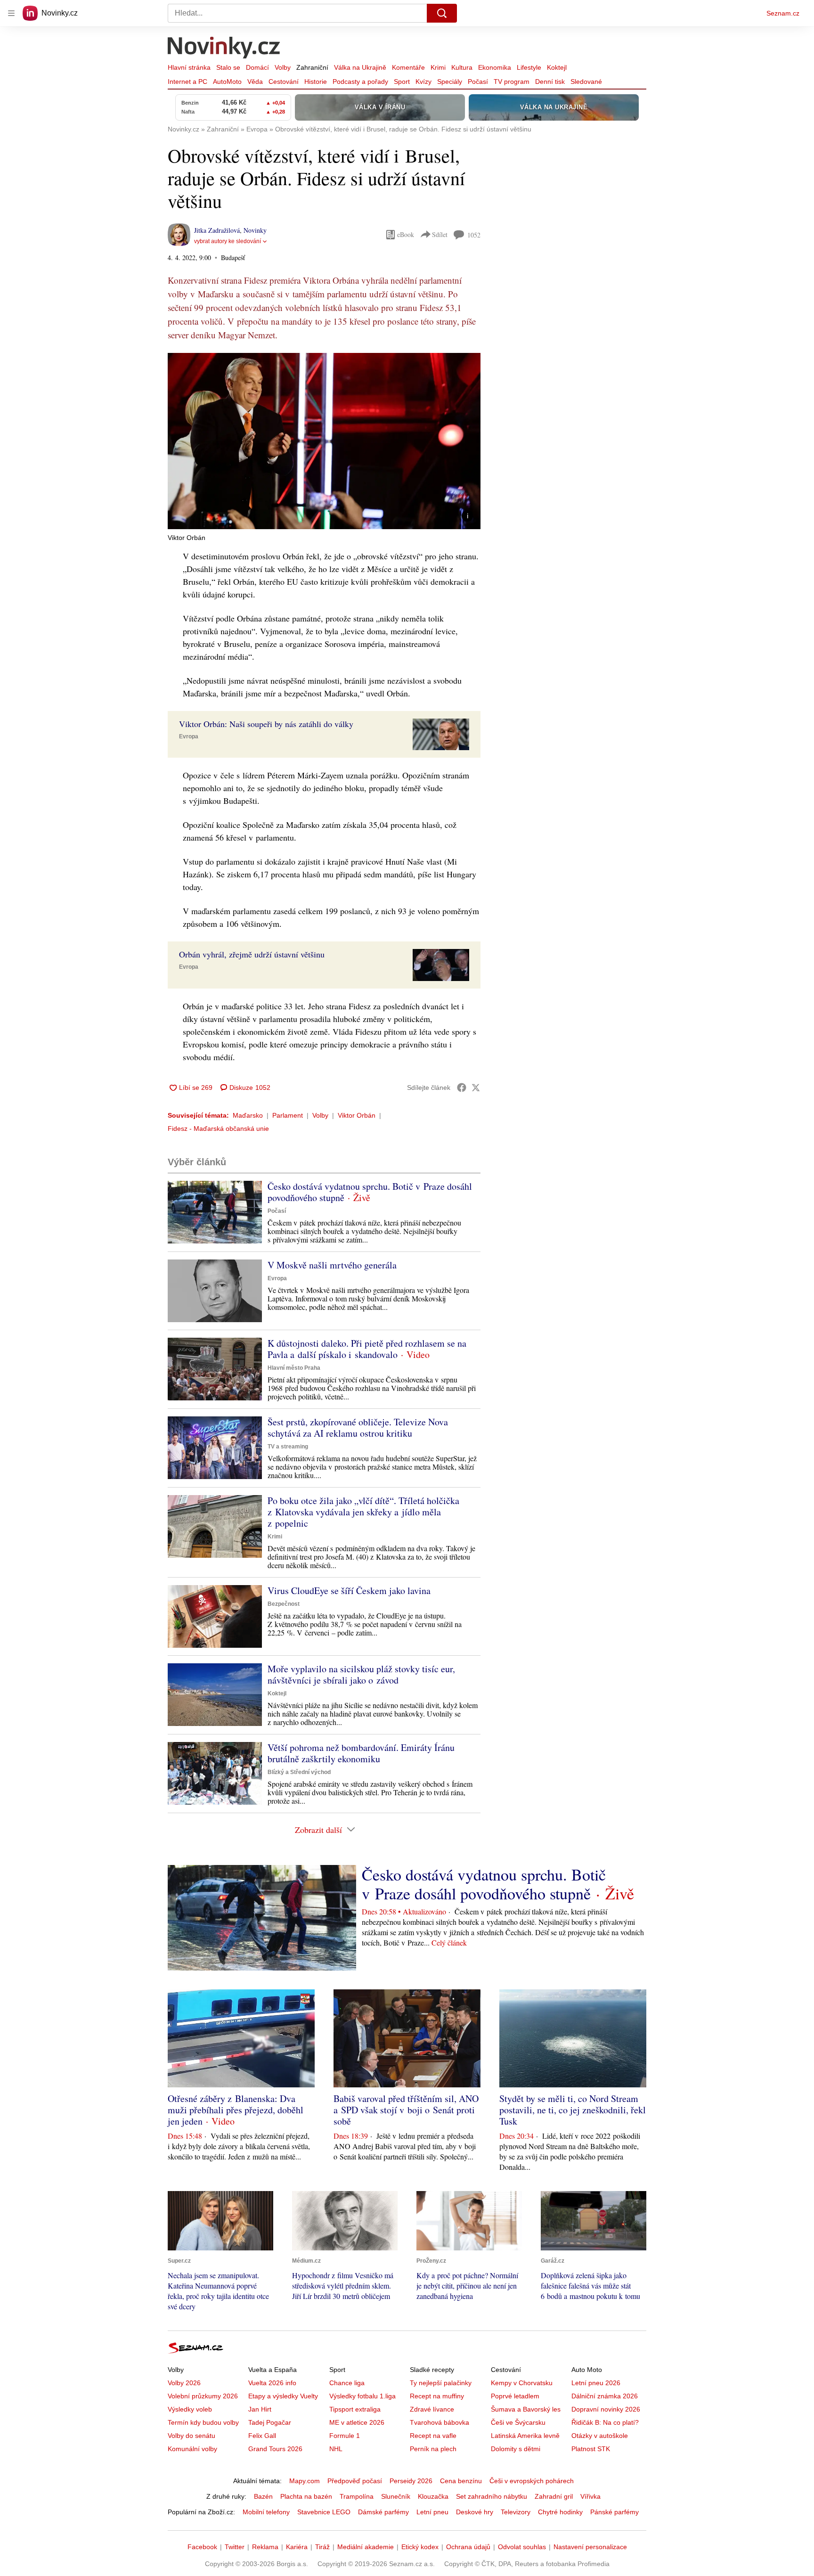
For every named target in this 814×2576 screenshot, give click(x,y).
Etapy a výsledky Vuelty (283, 2396)
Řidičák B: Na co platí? (605, 2422)
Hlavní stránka (189, 67)
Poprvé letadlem (515, 2396)
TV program (512, 82)
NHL (336, 2449)
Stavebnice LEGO (324, 2512)
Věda (255, 82)
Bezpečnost (284, 1604)
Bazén (263, 2496)
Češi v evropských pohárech (532, 2481)
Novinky (255, 230)
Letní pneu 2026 (596, 2383)
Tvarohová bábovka (440, 2422)
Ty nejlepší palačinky (441, 2383)
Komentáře (408, 67)
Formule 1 (345, 2436)
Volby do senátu (191, 2436)
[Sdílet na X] (476, 1088)
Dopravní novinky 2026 (606, 2409)
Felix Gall (262, 2436)
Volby (283, 67)
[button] (324, 441)
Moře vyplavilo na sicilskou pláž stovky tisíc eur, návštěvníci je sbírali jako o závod (361, 1674)
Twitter (235, 2547)
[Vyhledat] (442, 13)
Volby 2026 (184, 2383)
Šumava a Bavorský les (526, 2409)
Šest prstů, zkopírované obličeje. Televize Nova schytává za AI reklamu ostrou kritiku (358, 1427)
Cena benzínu (461, 2481)
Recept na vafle (433, 2436)
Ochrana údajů (468, 2547)
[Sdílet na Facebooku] (462, 1088)
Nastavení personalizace (590, 2547)
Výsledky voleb (190, 2409)
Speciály (450, 82)
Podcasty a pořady (360, 82)
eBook (406, 234)
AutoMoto (227, 82)
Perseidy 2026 (411, 2481)
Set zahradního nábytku (492, 2496)
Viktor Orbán (357, 1115)
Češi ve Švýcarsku (518, 2422)
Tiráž (322, 2547)
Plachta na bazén (306, 2496)
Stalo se (228, 67)
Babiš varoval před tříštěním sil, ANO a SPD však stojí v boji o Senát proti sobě (406, 2110)
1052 (474, 235)
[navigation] (11, 13)
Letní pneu (432, 2512)
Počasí (478, 82)
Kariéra (297, 2547)
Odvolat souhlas (522, 2547)
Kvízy (423, 82)
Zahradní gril (554, 2496)
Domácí (257, 67)
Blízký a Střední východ (299, 1772)
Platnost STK (591, 2449)
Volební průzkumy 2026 (203, 2396)
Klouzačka (433, 2496)
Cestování (284, 82)
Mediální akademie (366, 2547)
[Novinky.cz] (224, 49)
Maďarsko (248, 1115)
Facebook (202, 2547)
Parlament (288, 1115)
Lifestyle (529, 67)
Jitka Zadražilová (217, 230)
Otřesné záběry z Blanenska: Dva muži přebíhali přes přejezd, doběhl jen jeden (236, 2110)
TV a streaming (288, 1447)
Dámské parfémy (383, 2512)
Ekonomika (495, 67)
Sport (402, 82)
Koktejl (557, 67)
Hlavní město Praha (294, 1368)
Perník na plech (433, 2449)
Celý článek (449, 1942)
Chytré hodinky (560, 2512)
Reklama (265, 2547)
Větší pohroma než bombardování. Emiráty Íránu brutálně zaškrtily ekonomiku (361, 1753)
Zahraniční (312, 67)
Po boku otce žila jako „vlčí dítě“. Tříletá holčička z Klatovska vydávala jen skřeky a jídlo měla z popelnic (363, 1512)
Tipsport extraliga (355, 2409)
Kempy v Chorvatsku (522, 2383)
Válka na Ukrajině (360, 67)
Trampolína (357, 2496)
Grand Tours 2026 (275, 2449)
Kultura (462, 67)
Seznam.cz (783, 13)
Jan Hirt (260, 2409)
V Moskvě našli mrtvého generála (332, 1265)
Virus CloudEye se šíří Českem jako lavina (349, 1591)
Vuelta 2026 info (272, 2383)
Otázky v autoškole (600, 2436)
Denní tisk (550, 82)
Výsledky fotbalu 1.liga (362, 2396)
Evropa (189, 736)
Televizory (516, 2512)
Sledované (586, 82)
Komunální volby (192, 2449)
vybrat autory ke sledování (228, 241)
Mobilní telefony (266, 2512)
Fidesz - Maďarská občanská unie (218, 1129)
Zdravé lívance (432, 2409)
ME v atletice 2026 (357, 2422)
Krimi (438, 67)
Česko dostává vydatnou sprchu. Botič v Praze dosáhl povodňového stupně (370, 1192)
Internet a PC (187, 82)
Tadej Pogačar (270, 2422)
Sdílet (440, 234)
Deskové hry (475, 2512)
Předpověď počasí (355, 2481)
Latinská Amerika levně (525, 2436)
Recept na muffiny (437, 2396)
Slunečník (396, 2496)
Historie (316, 82)
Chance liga (347, 2383)
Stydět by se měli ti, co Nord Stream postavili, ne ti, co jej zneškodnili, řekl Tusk (573, 2110)
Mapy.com (305, 2481)
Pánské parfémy (615, 2512)
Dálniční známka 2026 (605, 2396)
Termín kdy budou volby (203, 2422)
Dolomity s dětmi (516, 2449)
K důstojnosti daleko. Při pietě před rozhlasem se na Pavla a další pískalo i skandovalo (367, 1349)
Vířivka (590, 2496)
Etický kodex (420, 2547)
